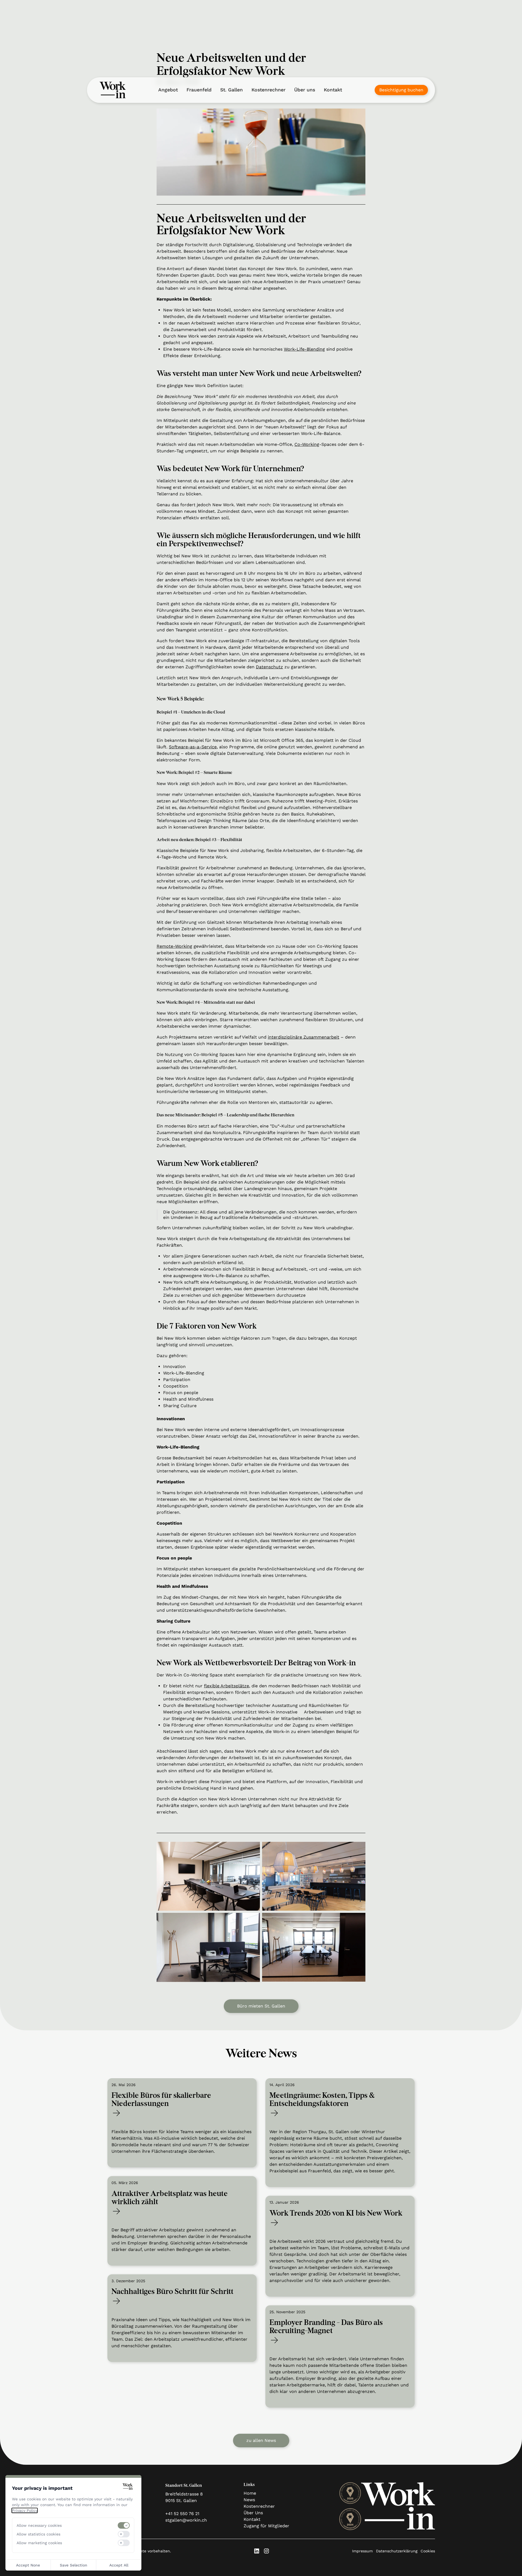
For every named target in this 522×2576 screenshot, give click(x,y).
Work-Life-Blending (304, 349)
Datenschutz (269, 667)
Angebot (168, 90)
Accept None (28, 2565)
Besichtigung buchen (401, 90)
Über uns (305, 90)
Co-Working (307, 444)
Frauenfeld (199, 90)
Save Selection (74, 2565)
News (249, 2500)
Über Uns (253, 2513)
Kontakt (333, 90)
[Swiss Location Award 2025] (350, 2493)
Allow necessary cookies (39, 2525)
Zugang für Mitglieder (266, 2526)
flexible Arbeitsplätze (226, 1686)
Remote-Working (174, 946)
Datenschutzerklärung (397, 2551)
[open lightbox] (208, 1876)
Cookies (428, 2551)
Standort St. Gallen (184, 2486)
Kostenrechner (268, 90)
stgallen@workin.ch (186, 2520)
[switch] (124, 2525)
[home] (113, 90)
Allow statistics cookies (38, 2534)
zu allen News (261, 2440)
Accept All (119, 2565)
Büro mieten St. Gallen (261, 2006)
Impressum (362, 2551)
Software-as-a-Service (193, 747)
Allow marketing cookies (39, 2543)
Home (250, 2493)
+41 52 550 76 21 (182, 2514)
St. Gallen (232, 90)
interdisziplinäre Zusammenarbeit (304, 1037)
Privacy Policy (25, 2510)
